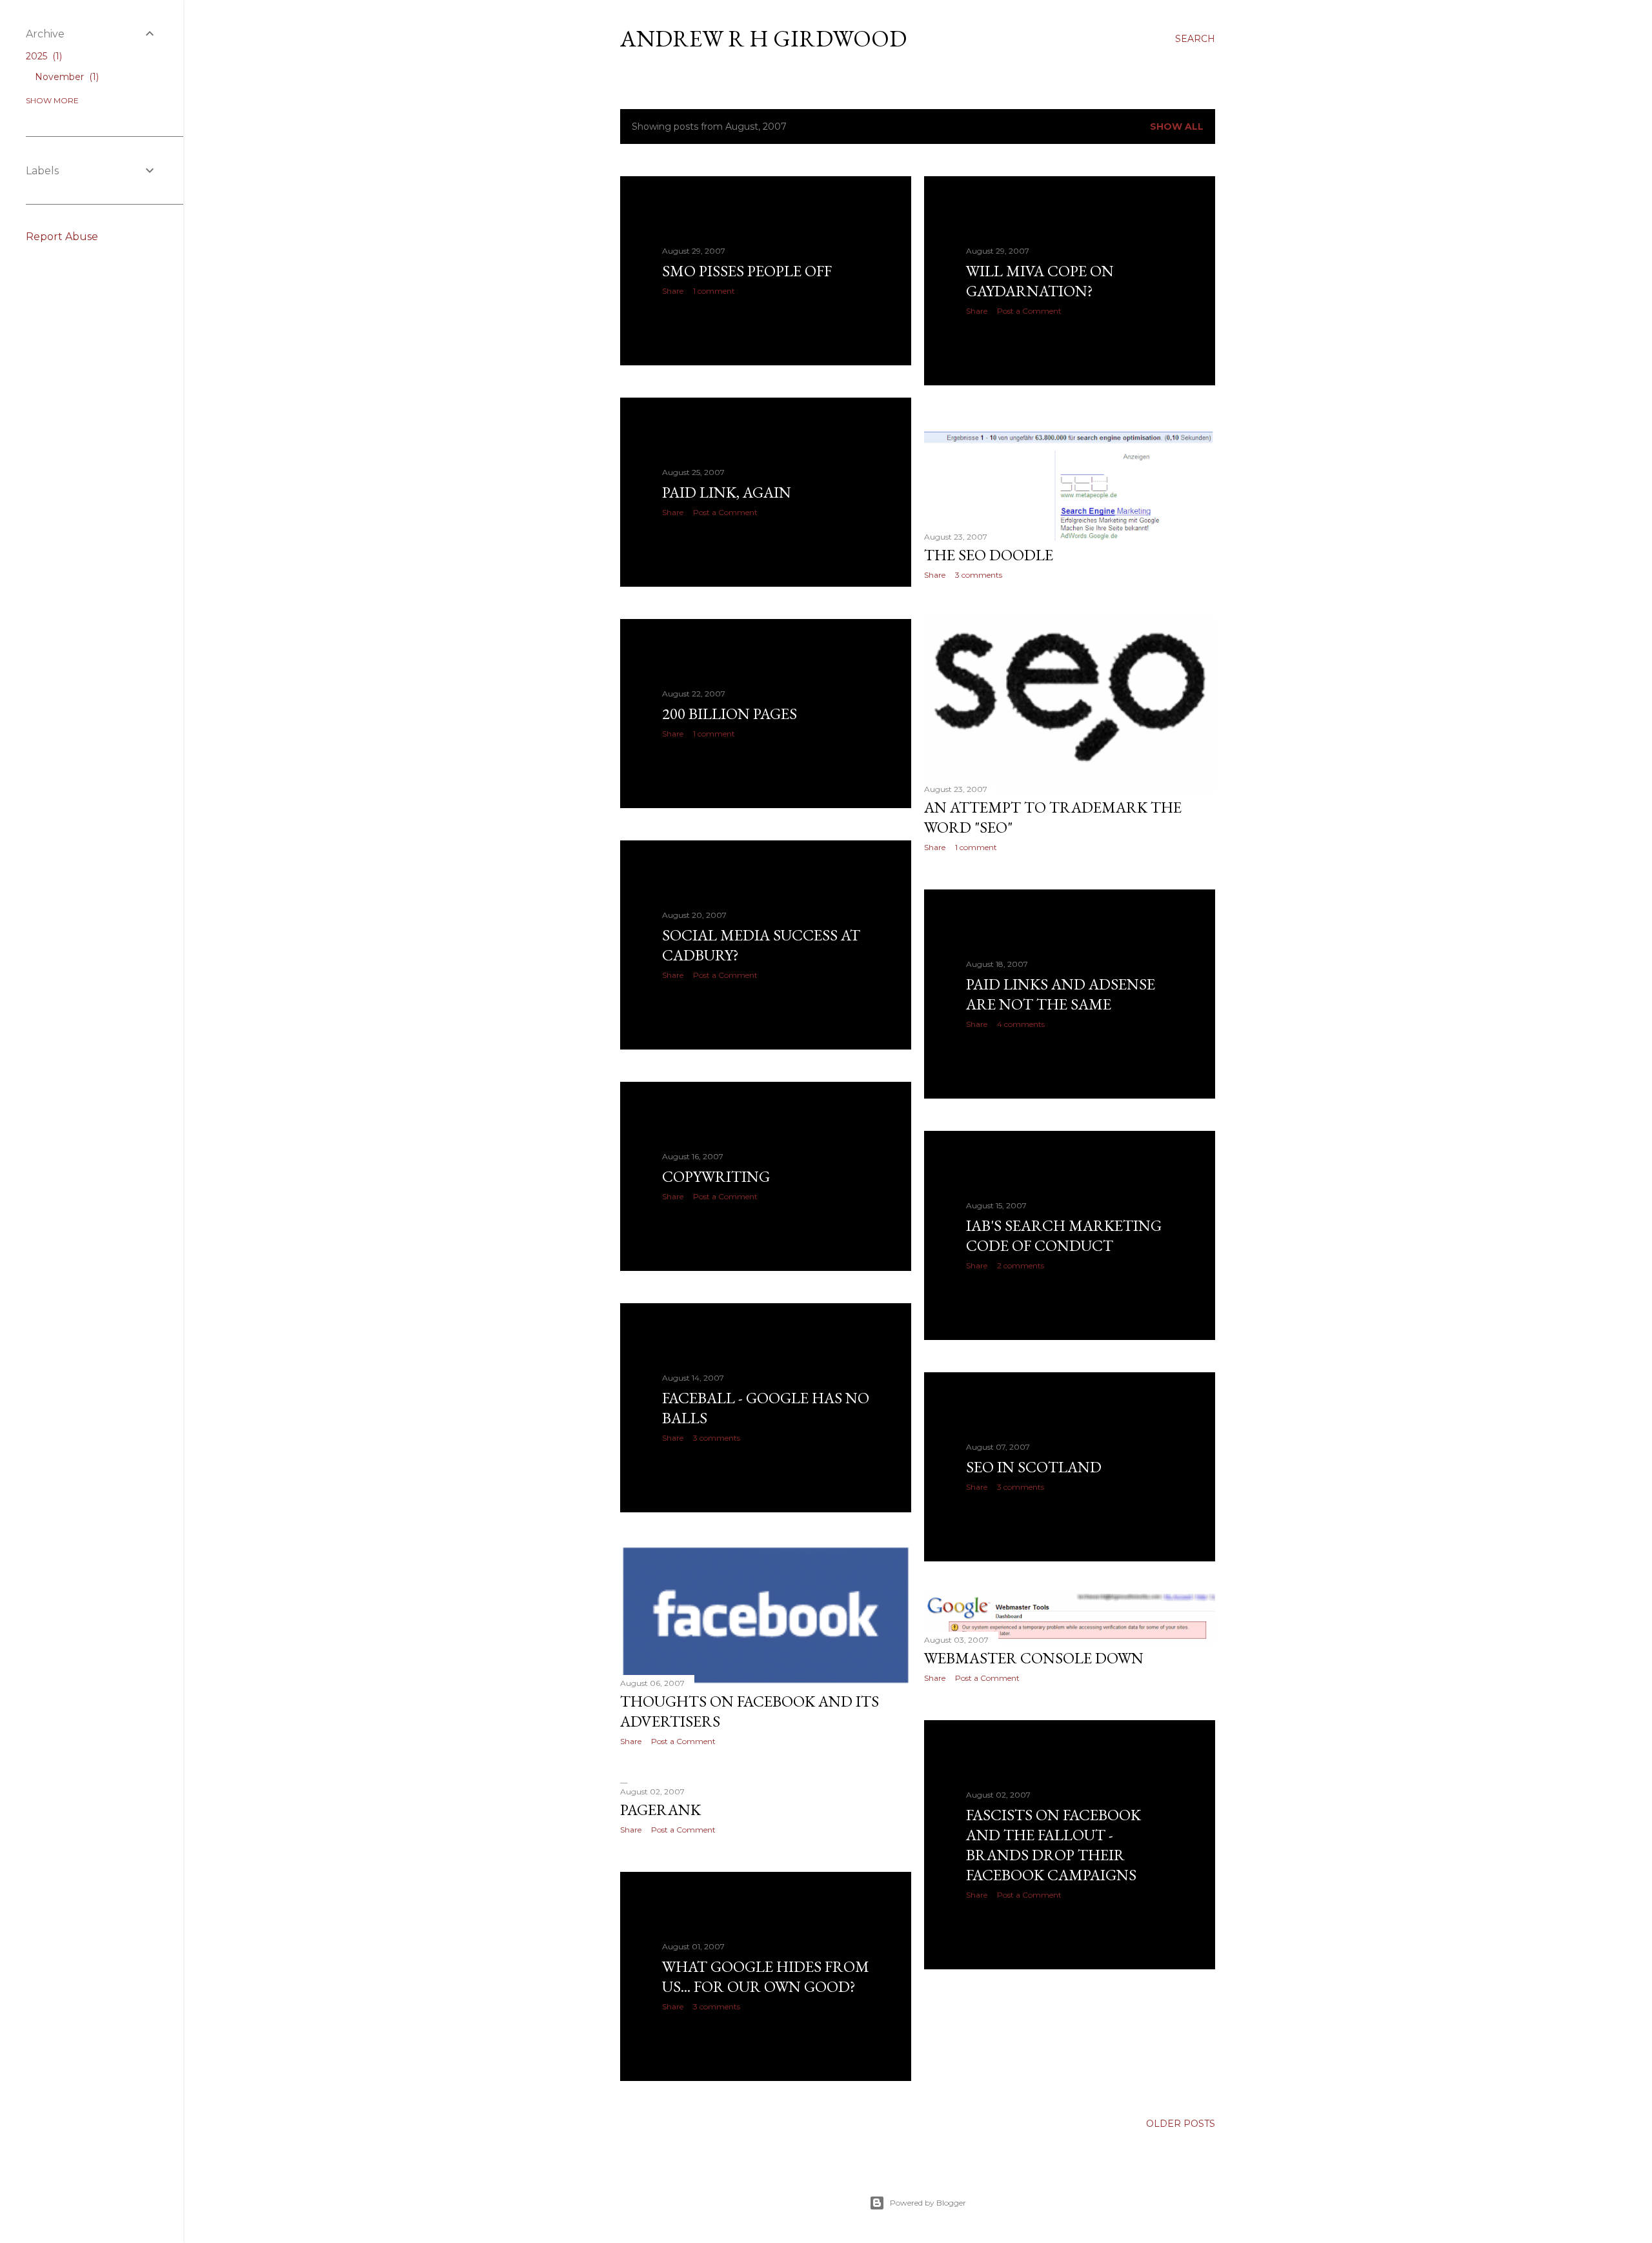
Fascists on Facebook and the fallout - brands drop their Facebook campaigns (1053, 1845)
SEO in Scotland (1034, 1467)
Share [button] (673, 291)
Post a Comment (1029, 311)
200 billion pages (730, 714)
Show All (1177, 127)
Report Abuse (62, 237)
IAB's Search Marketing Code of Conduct (1064, 1235)
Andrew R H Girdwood (763, 38)
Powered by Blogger (928, 2203)
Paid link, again (727, 492)
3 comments (979, 575)
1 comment (714, 291)
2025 (43, 56)
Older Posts (1181, 2124)
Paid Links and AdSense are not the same (1061, 994)
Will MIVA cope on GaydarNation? (1040, 281)
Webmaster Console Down (1034, 1658)
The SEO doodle (989, 555)
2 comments (1021, 1265)
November (65, 77)
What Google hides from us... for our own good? (766, 1976)
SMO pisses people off (747, 271)
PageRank (660, 1810)
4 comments (1021, 1024)
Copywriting (716, 1176)
